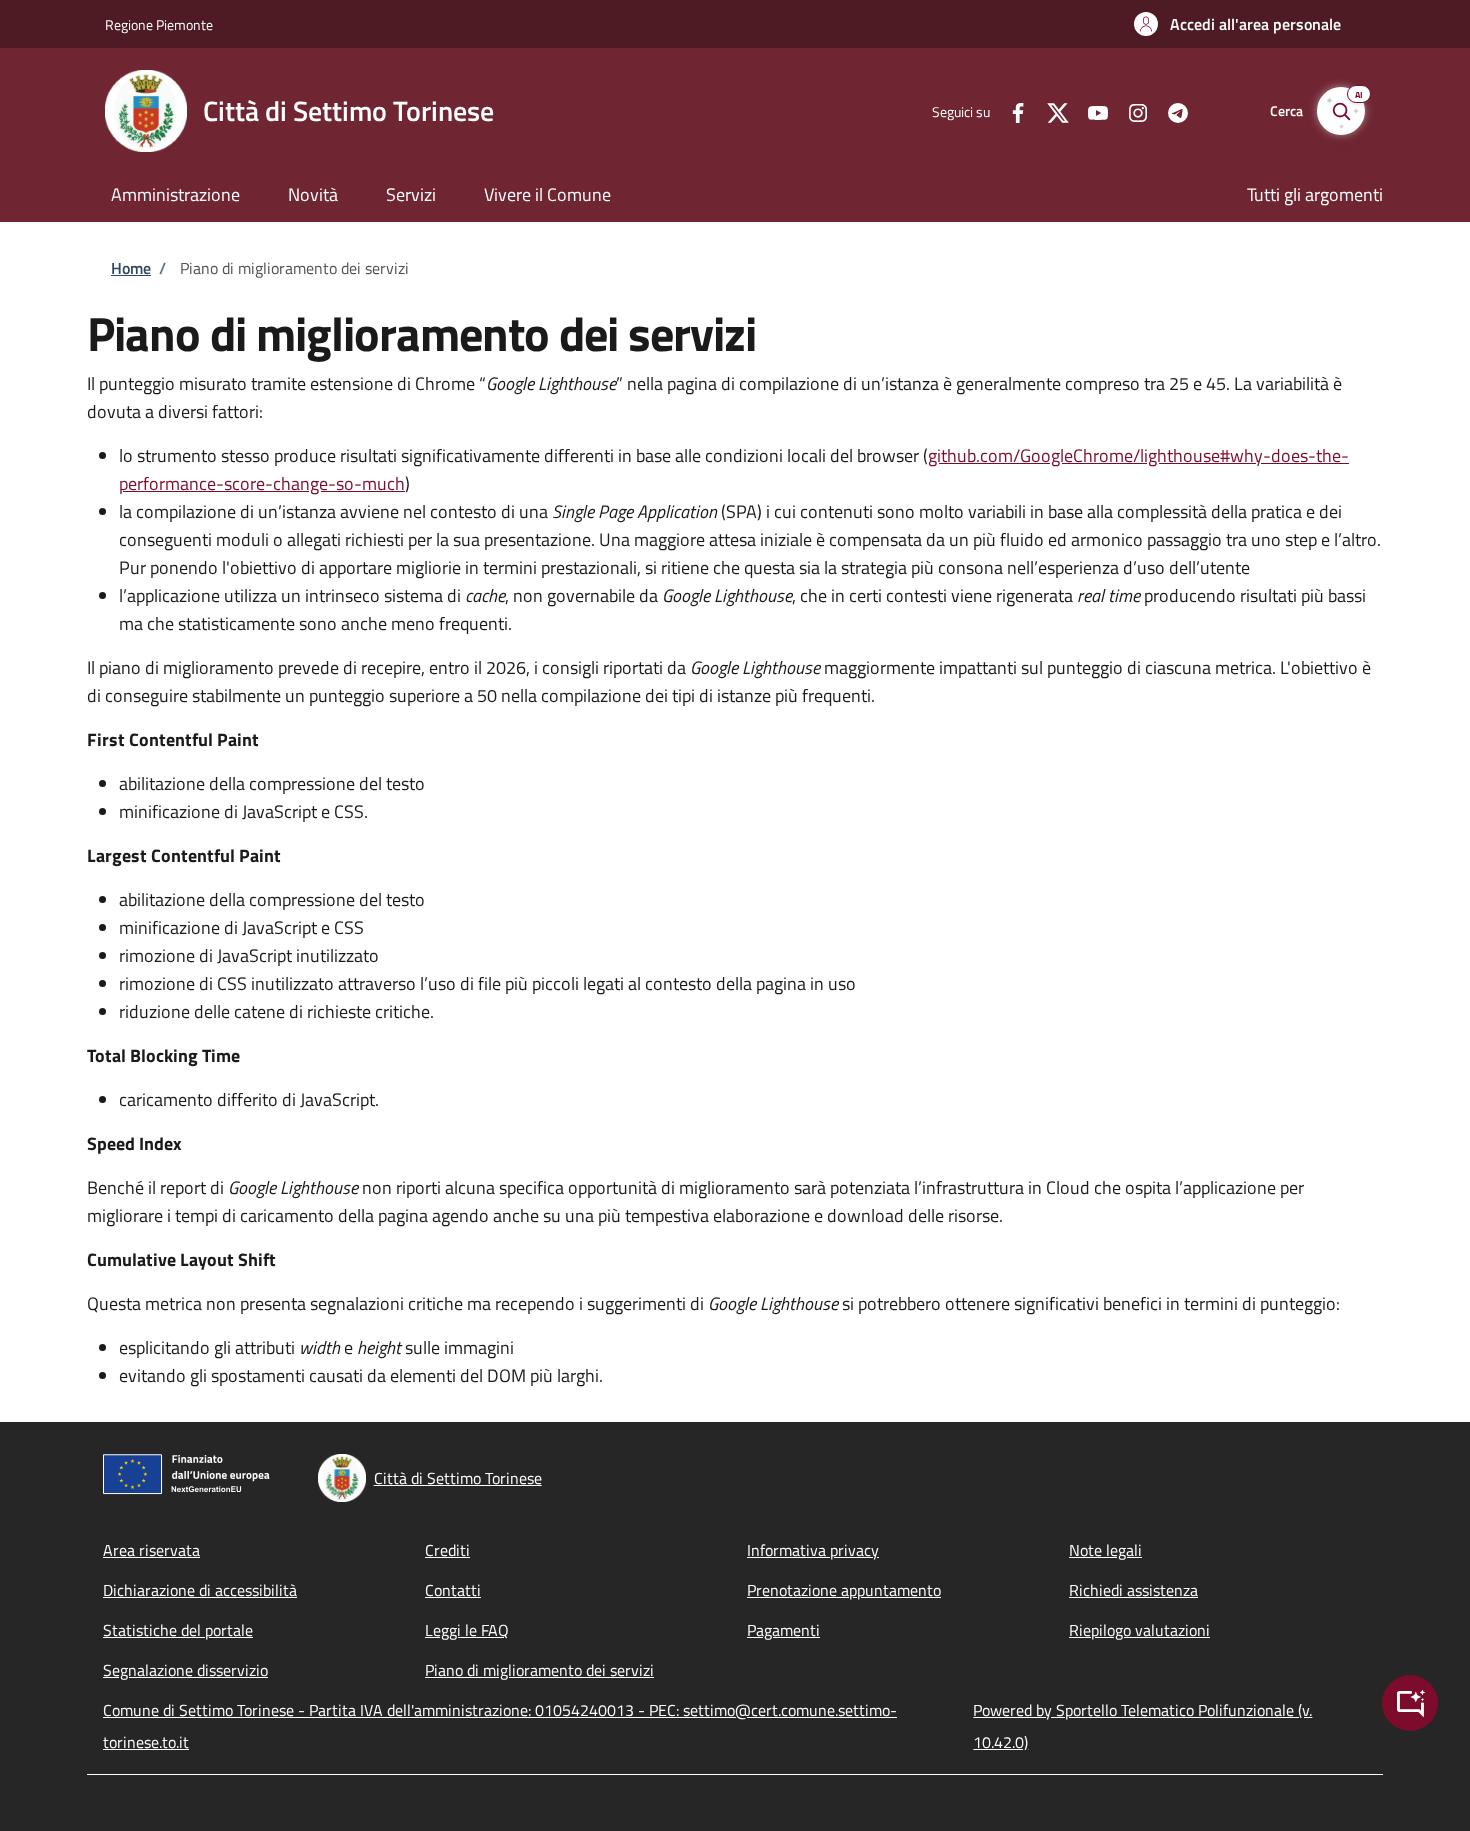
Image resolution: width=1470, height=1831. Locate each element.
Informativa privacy (813, 1550)
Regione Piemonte (159, 24)
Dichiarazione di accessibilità (200, 1590)
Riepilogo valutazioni (1139, 1630)
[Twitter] (1050, 110)
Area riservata (151, 1550)
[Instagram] (1130, 110)
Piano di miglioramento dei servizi (539, 1670)
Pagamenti (783, 1630)
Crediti (447, 1550)
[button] (1237, 24)
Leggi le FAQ (467, 1630)
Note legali (1105, 1550)
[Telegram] (1170, 110)
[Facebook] (1010, 110)
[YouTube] (1090, 110)
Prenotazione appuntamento (844, 1590)
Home (131, 268)
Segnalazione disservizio (185, 1670)
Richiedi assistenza (1133, 1590)
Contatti (453, 1590)
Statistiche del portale (178, 1630)
